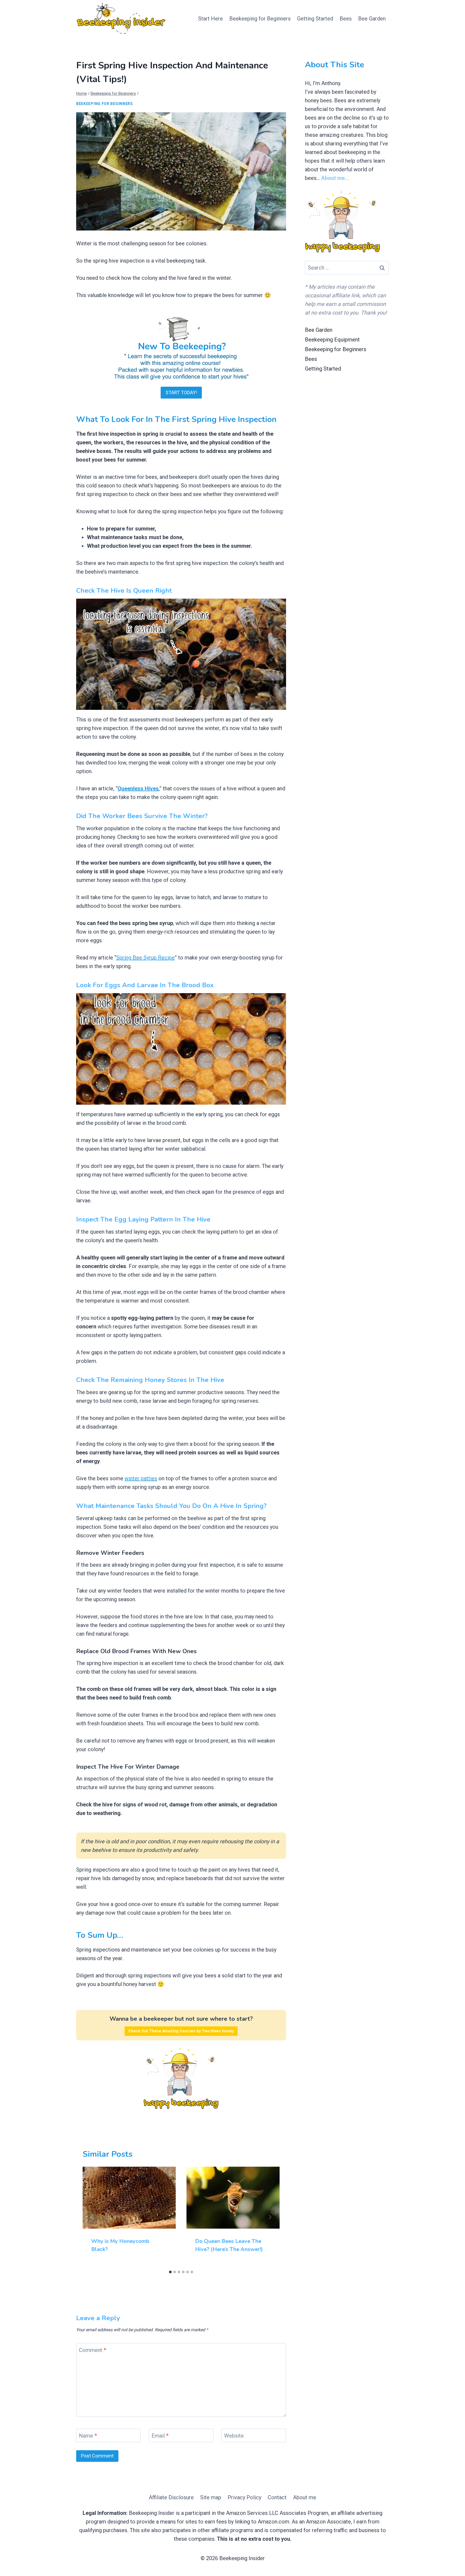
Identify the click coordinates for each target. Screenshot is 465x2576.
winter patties (141, 1478)
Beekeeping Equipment (332, 340)
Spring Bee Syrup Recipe (145, 958)
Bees (346, 19)
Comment (92, 2350)
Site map (211, 2497)
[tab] (170, 2272)
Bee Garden (372, 19)
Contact (277, 2497)
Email (160, 2436)
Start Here (210, 19)
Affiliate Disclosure (171, 2497)
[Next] (270, 2217)
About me (305, 2497)
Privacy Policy (244, 2497)
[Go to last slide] (92, 2217)
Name (88, 2436)
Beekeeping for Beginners (260, 19)
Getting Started (315, 19)
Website (234, 2436)
